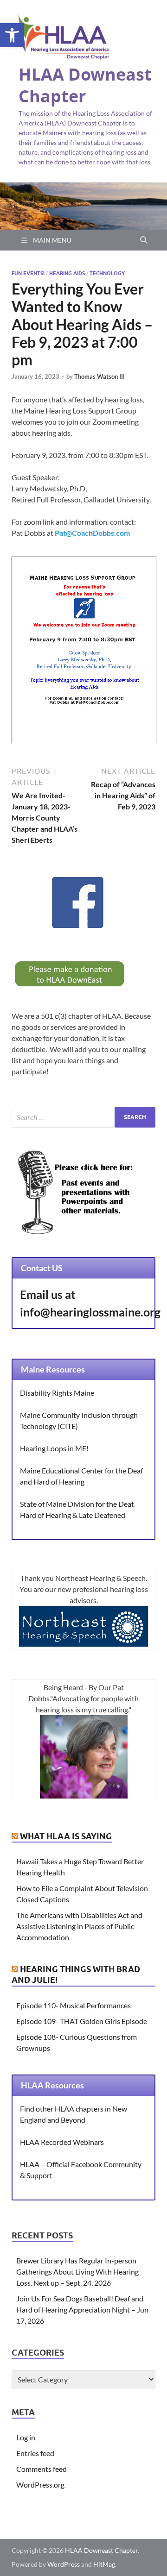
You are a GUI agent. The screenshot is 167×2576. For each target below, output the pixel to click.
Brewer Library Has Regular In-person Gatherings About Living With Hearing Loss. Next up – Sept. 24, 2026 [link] (77, 2272)
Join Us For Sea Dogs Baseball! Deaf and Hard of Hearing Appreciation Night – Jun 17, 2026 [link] (82, 2310)
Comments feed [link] (42, 2469)
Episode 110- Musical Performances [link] (74, 2005)
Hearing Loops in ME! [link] (54, 1448)
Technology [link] (107, 273)
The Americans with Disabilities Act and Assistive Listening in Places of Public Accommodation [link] (79, 1926)
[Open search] (144, 240)
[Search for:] (83, 1117)
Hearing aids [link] (67, 273)
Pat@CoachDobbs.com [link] (92, 533)
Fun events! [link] (28, 273)
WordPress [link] (64, 2564)
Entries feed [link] (35, 2453)
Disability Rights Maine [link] (57, 1393)
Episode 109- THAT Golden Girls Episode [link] (82, 2021)
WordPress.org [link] (40, 2485)
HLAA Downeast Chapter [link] (85, 85)
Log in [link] (26, 2437)
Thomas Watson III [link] (100, 376)
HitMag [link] (104, 2564)
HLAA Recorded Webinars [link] (62, 2142)
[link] (12, 35)
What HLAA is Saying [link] (66, 1836)
